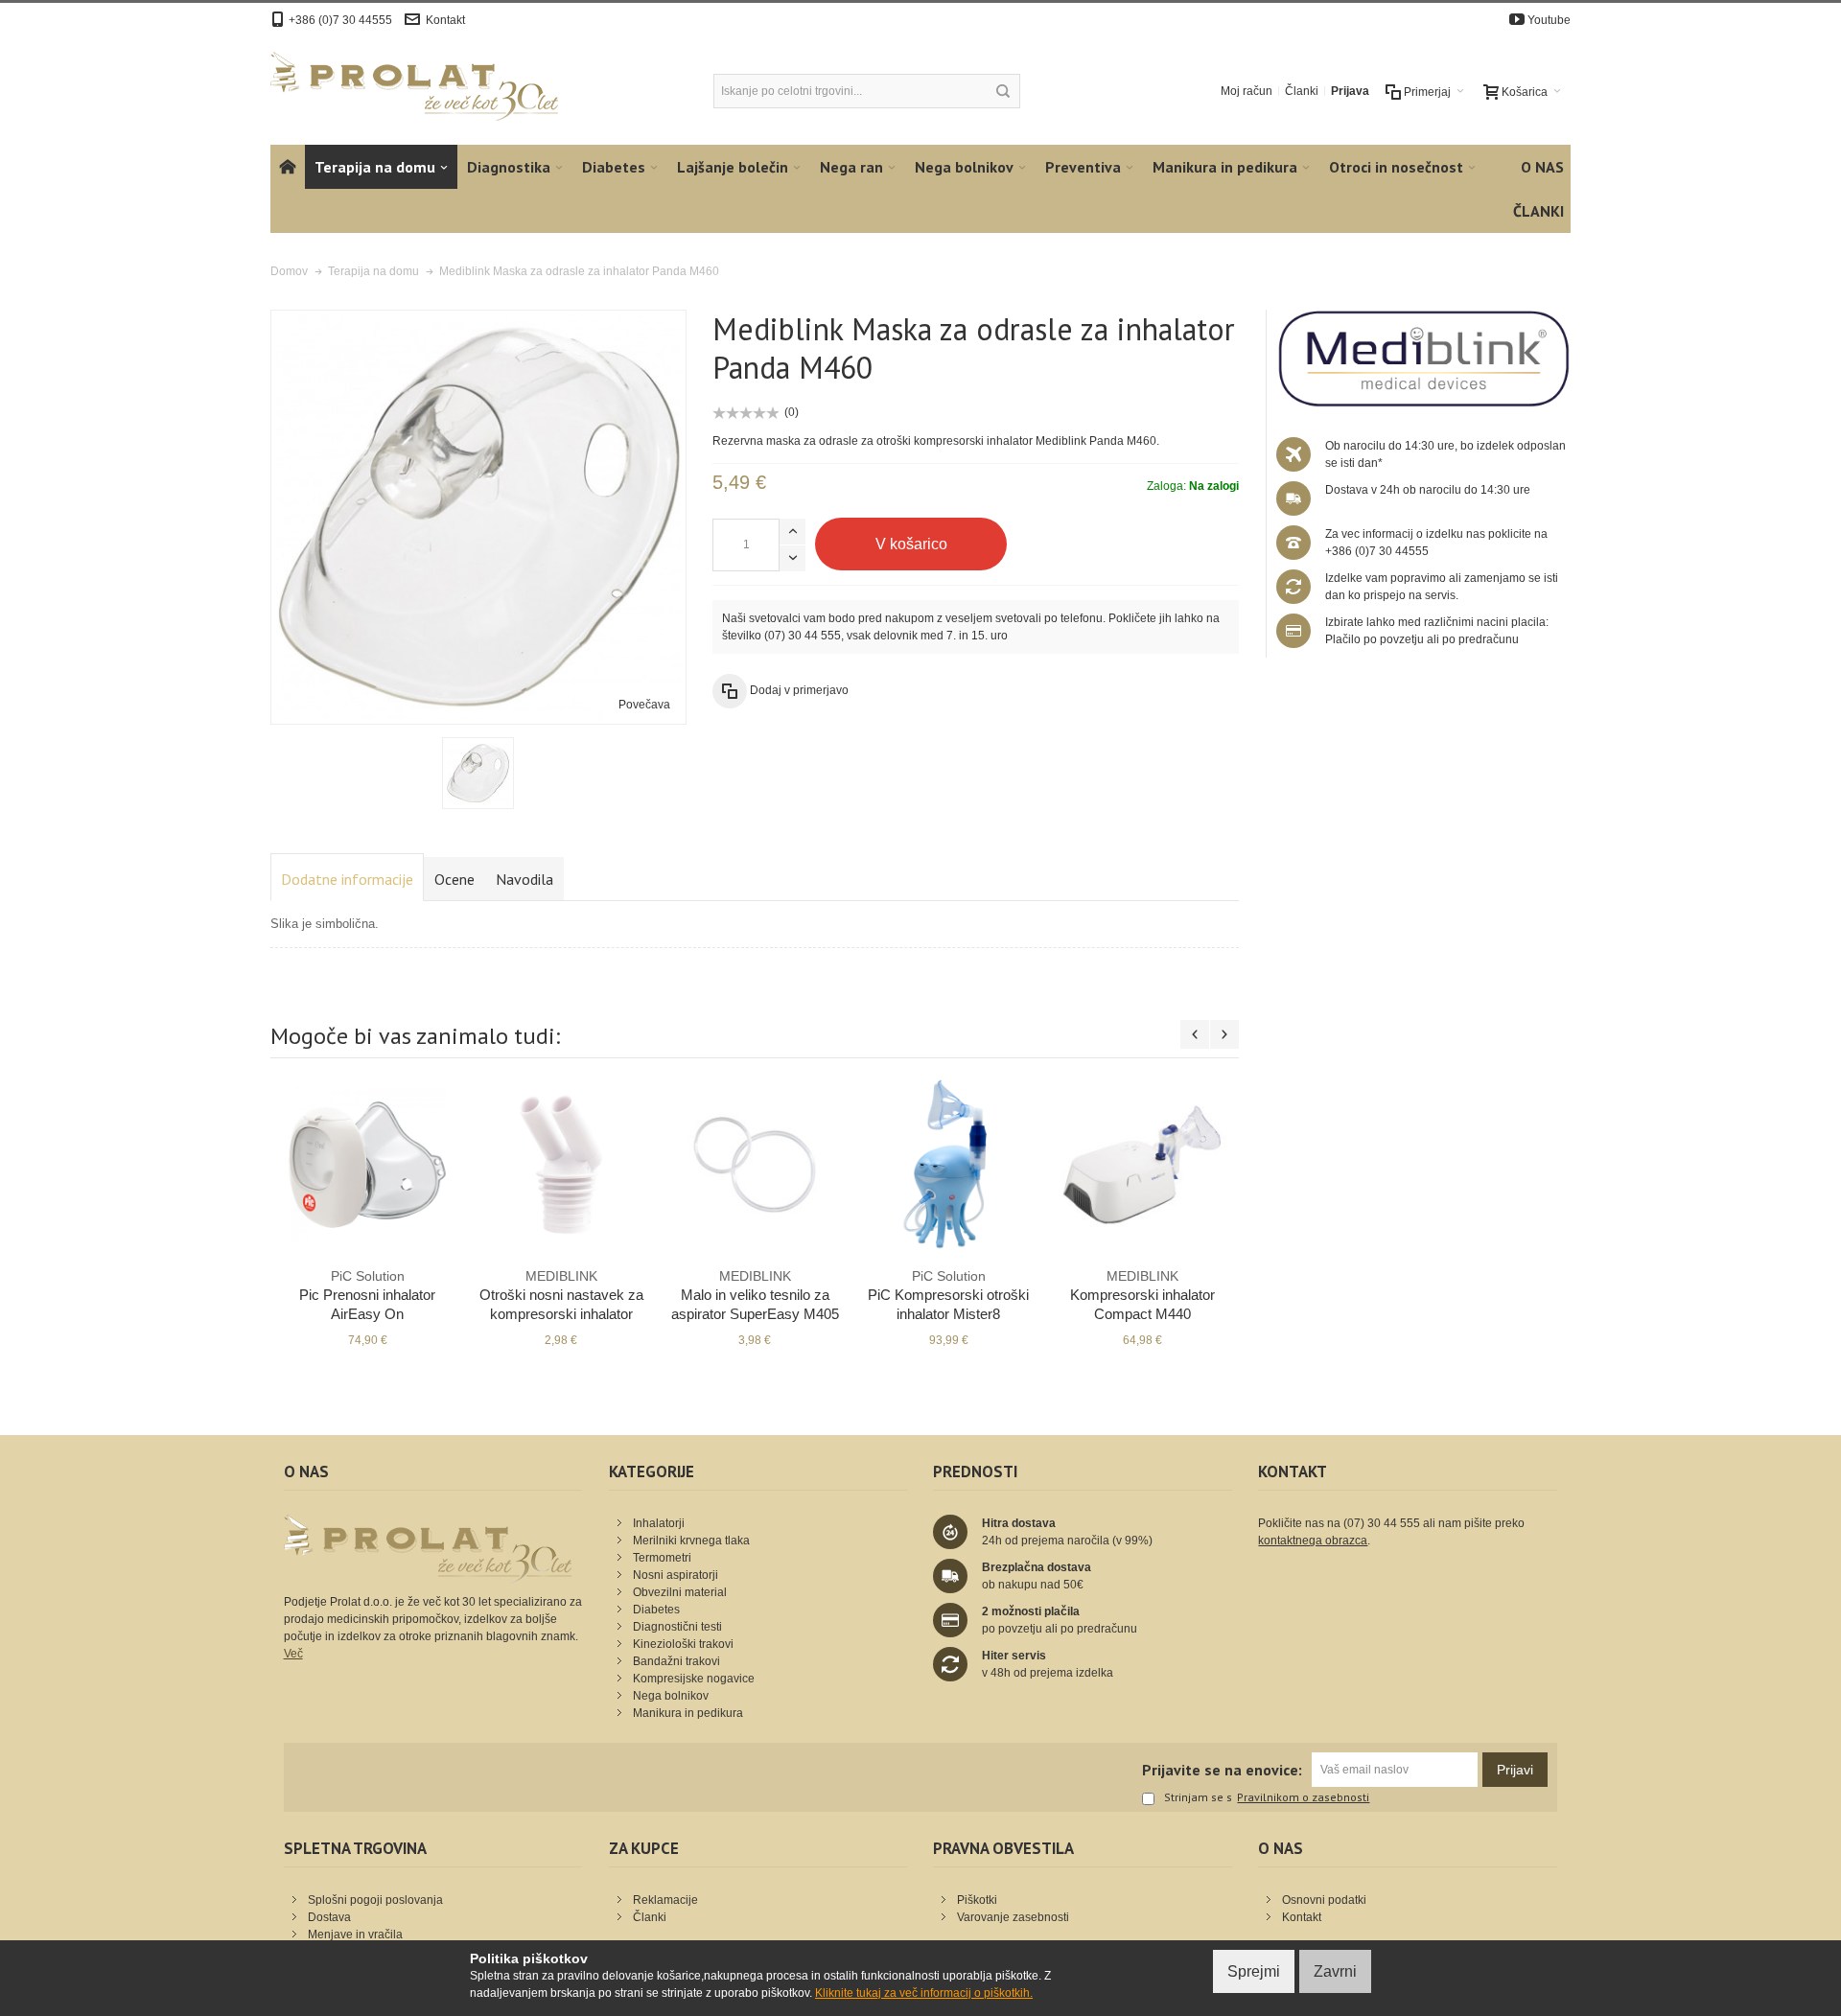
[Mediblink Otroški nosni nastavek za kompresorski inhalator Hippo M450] (561, 1165)
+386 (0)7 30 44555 (340, 20)
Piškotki (977, 1900)
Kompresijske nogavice (694, 1679)
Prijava (1350, 91)
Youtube (1549, 20)
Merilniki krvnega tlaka (691, 1541)
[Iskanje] (1003, 91)
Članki (1302, 91)
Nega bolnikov (671, 1696)
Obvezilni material (680, 1592)
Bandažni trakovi (676, 1661)
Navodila (524, 879)
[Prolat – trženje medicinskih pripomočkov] (414, 86)
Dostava (329, 1917)
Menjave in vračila (355, 1935)
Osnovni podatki (1324, 1900)
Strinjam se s (1198, 1798)
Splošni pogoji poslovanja (375, 1900)
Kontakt (445, 20)
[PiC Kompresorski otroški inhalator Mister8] (948, 1165)
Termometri (662, 1558)
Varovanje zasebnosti (1013, 1917)
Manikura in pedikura (688, 1713)
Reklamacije (665, 1900)
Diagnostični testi (677, 1627)
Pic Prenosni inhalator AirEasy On (367, 1295)
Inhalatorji (659, 1523)
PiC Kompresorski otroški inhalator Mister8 (948, 1295)
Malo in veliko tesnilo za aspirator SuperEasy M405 (755, 1295)
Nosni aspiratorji (676, 1575)
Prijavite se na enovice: (1222, 1770)
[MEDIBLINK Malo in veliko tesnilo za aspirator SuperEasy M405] (755, 1165)
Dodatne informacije (347, 879)
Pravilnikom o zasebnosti (1303, 1797)
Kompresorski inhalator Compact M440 (1142, 1295)
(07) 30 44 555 (803, 636)
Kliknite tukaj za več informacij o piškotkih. (924, 1993)
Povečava (644, 705)
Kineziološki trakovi (683, 1644)
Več (293, 1654)
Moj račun (1247, 91)
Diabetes (656, 1610)
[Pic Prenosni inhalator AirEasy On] (367, 1165)
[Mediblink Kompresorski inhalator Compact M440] (1142, 1165)
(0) (792, 412)
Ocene (454, 879)
